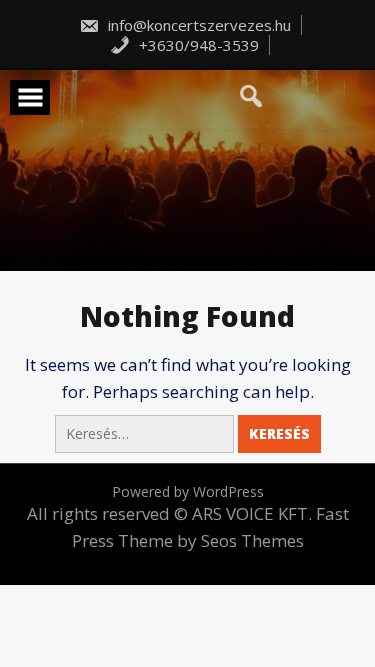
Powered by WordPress (188, 491)
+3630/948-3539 (197, 45)
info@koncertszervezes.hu (197, 25)
